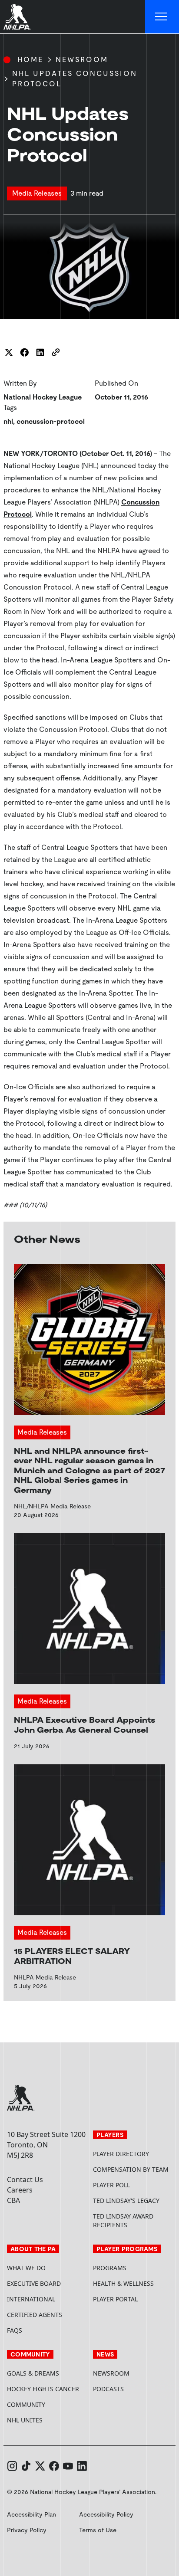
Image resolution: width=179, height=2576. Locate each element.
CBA (13, 2200)
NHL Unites (46, 2420)
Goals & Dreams (33, 2373)
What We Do (26, 2268)
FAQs (15, 2330)
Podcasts (108, 2389)
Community (26, 2404)
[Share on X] (9, 352)
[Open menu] (162, 17)
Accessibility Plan (31, 2514)
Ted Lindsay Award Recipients (123, 2220)
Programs (110, 2268)
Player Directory (121, 2154)
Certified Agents (35, 2315)
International (31, 2299)
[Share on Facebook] (24, 352)
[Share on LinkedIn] (40, 352)
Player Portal (133, 2299)
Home (30, 60)
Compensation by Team (131, 2169)
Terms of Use (98, 2530)
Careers (20, 2190)
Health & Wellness (123, 2283)
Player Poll (111, 2185)
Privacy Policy (27, 2530)
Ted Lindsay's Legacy (126, 2201)
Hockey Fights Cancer (43, 2389)
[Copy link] (56, 352)
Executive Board (34, 2283)
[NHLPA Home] (17, 17)
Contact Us (25, 2179)
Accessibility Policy (106, 2514)
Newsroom (82, 60)
